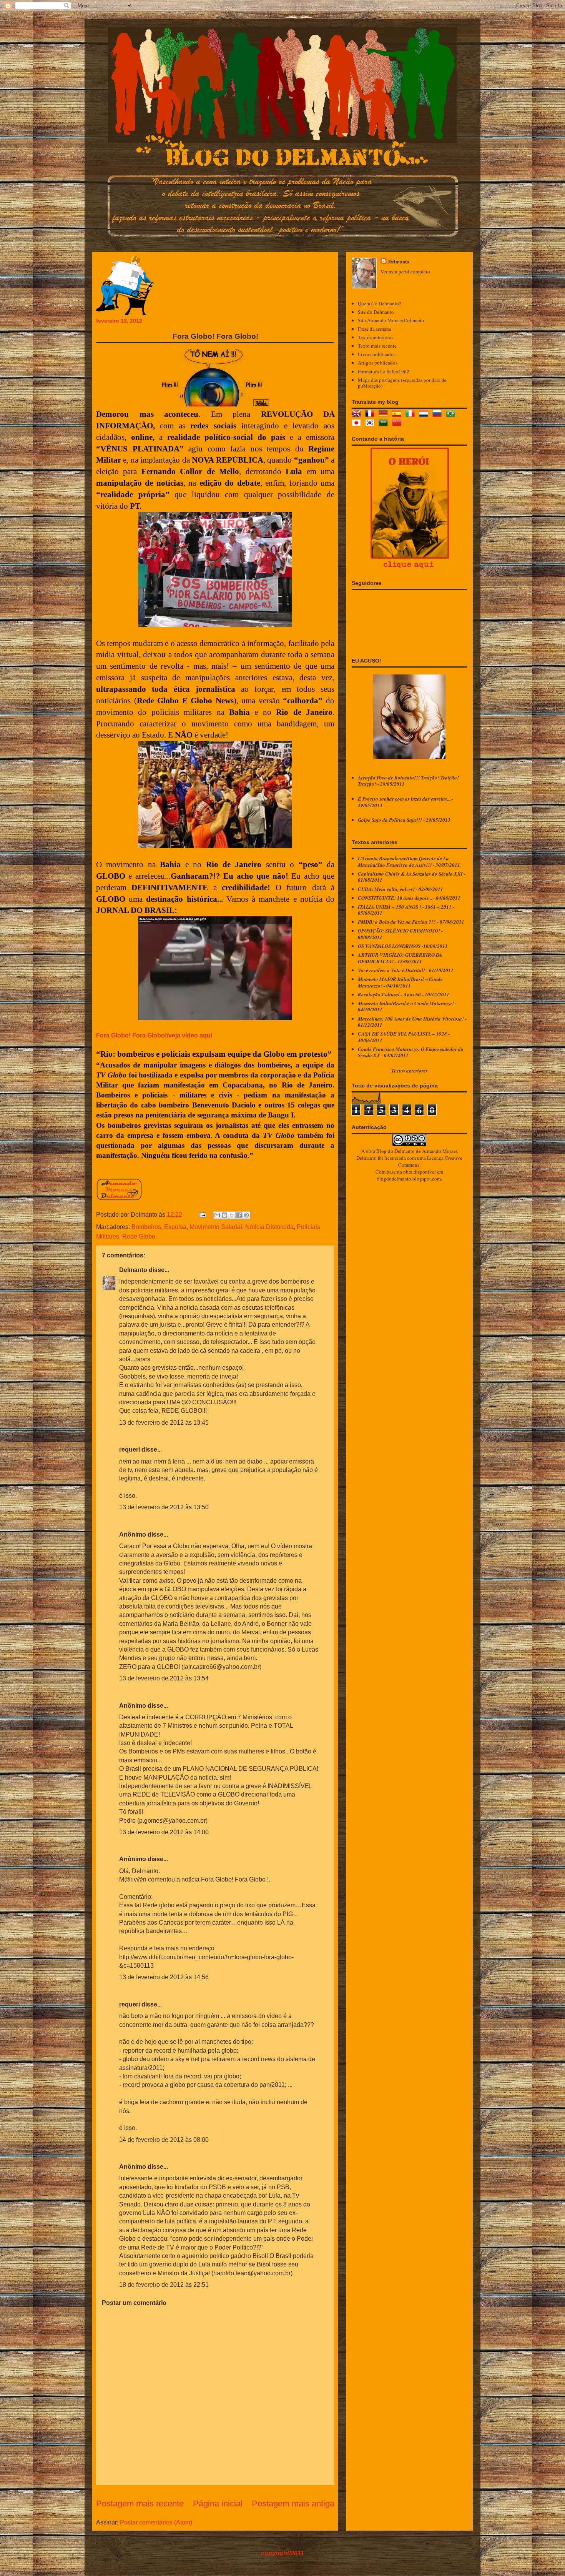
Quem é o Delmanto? (380, 303)
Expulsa (175, 1227)
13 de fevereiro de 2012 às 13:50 (164, 1507)
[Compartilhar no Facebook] (239, 1215)
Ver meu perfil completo (405, 271)
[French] (371, 415)
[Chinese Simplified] (398, 424)
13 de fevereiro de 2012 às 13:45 (164, 1423)
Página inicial (218, 2504)
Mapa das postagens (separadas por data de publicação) (402, 383)
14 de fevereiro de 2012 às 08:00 (164, 2140)
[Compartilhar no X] (232, 1215)
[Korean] (371, 424)
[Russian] (439, 415)
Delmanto (133, 1270)
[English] (358, 415)
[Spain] (398, 415)
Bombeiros (146, 1227)
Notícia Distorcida (269, 1227)
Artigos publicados (378, 363)
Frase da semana (375, 329)
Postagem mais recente (140, 2504)
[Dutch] (425, 415)
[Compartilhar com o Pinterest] (246, 1215)
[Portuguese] (452, 415)
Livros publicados (377, 354)
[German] (385, 415)
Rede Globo (139, 1236)
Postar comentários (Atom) (156, 2522)
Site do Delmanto (376, 312)
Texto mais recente (377, 346)
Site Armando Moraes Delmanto (391, 320)
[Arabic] (385, 424)
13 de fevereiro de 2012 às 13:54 (164, 1678)
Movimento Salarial (216, 1227)
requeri (130, 1450)
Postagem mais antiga (293, 2504)
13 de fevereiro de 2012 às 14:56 (164, 1977)
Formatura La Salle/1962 (384, 371)
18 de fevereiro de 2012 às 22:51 (164, 2285)
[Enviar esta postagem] (202, 1215)
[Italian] (412, 415)
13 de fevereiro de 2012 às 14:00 (164, 1832)
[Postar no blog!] (224, 1215)
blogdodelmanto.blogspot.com (409, 1179)
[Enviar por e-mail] (217, 1215)
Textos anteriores (376, 337)
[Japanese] (358, 424)
